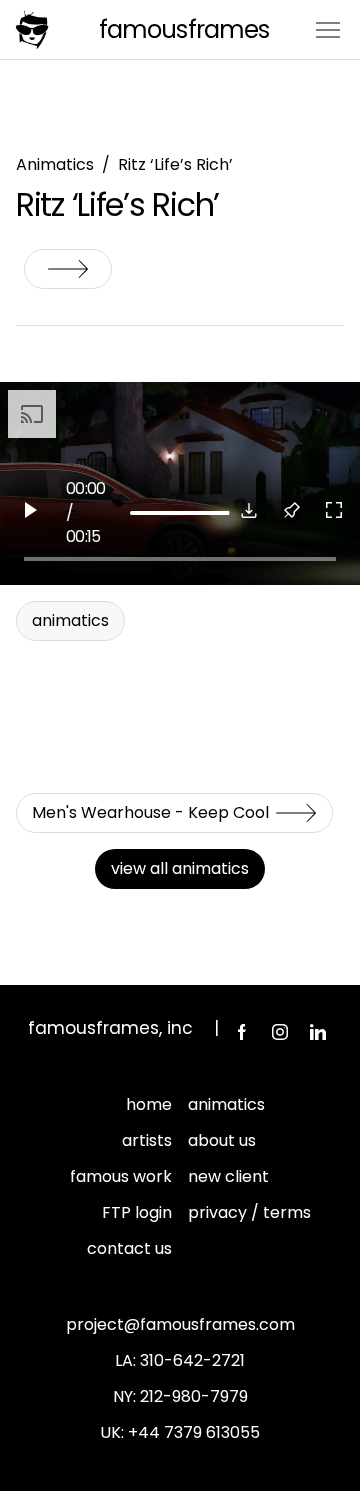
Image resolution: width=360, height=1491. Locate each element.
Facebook (242, 1032)
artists (147, 1140)
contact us (129, 1248)
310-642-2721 (192, 1360)
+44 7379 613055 (194, 1432)
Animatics (55, 164)
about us (222, 1140)
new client (228, 1176)
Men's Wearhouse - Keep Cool (68, 269)
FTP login (137, 1212)
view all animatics (180, 868)
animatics (226, 1104)
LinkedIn (318, 1032)
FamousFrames (183, 29)
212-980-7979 (194, 1396)
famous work (121, 1176)
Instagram (280, 1032)
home (149, 1104)
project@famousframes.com (180, 1324)
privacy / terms (249, 1212)
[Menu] (328, 28)
